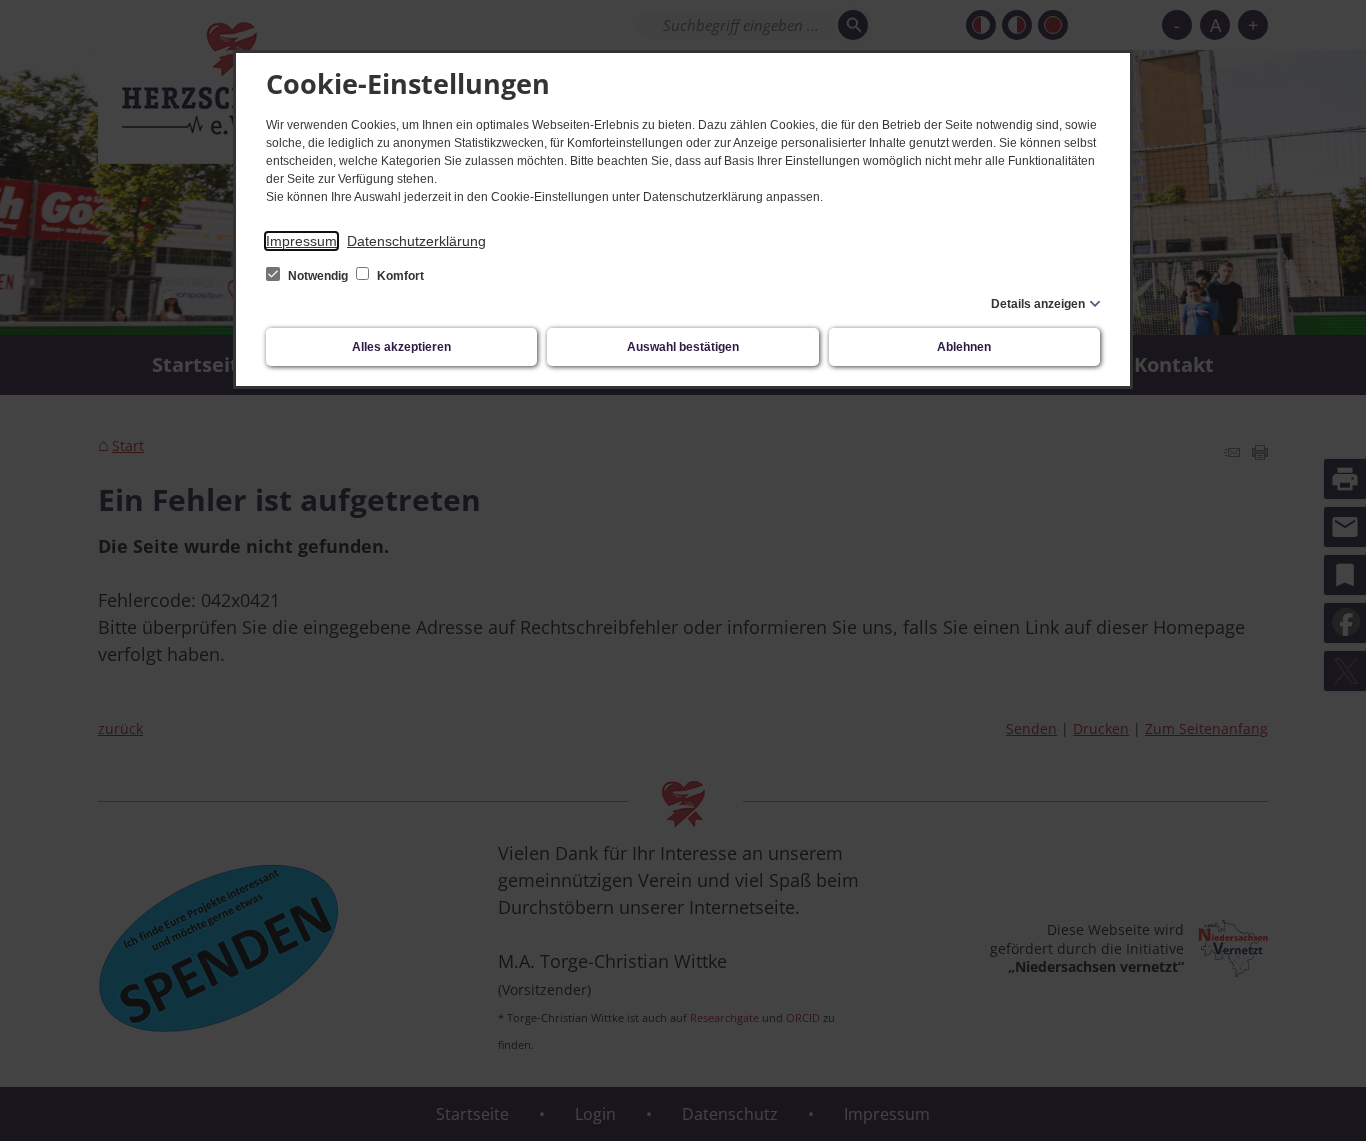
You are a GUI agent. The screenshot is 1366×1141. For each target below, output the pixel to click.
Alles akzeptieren (401, 347)
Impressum (301, 241)
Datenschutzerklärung (416, 241)
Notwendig (318, 276)
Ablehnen (964, 347)
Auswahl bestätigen (683, 347)
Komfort (399, 276)
